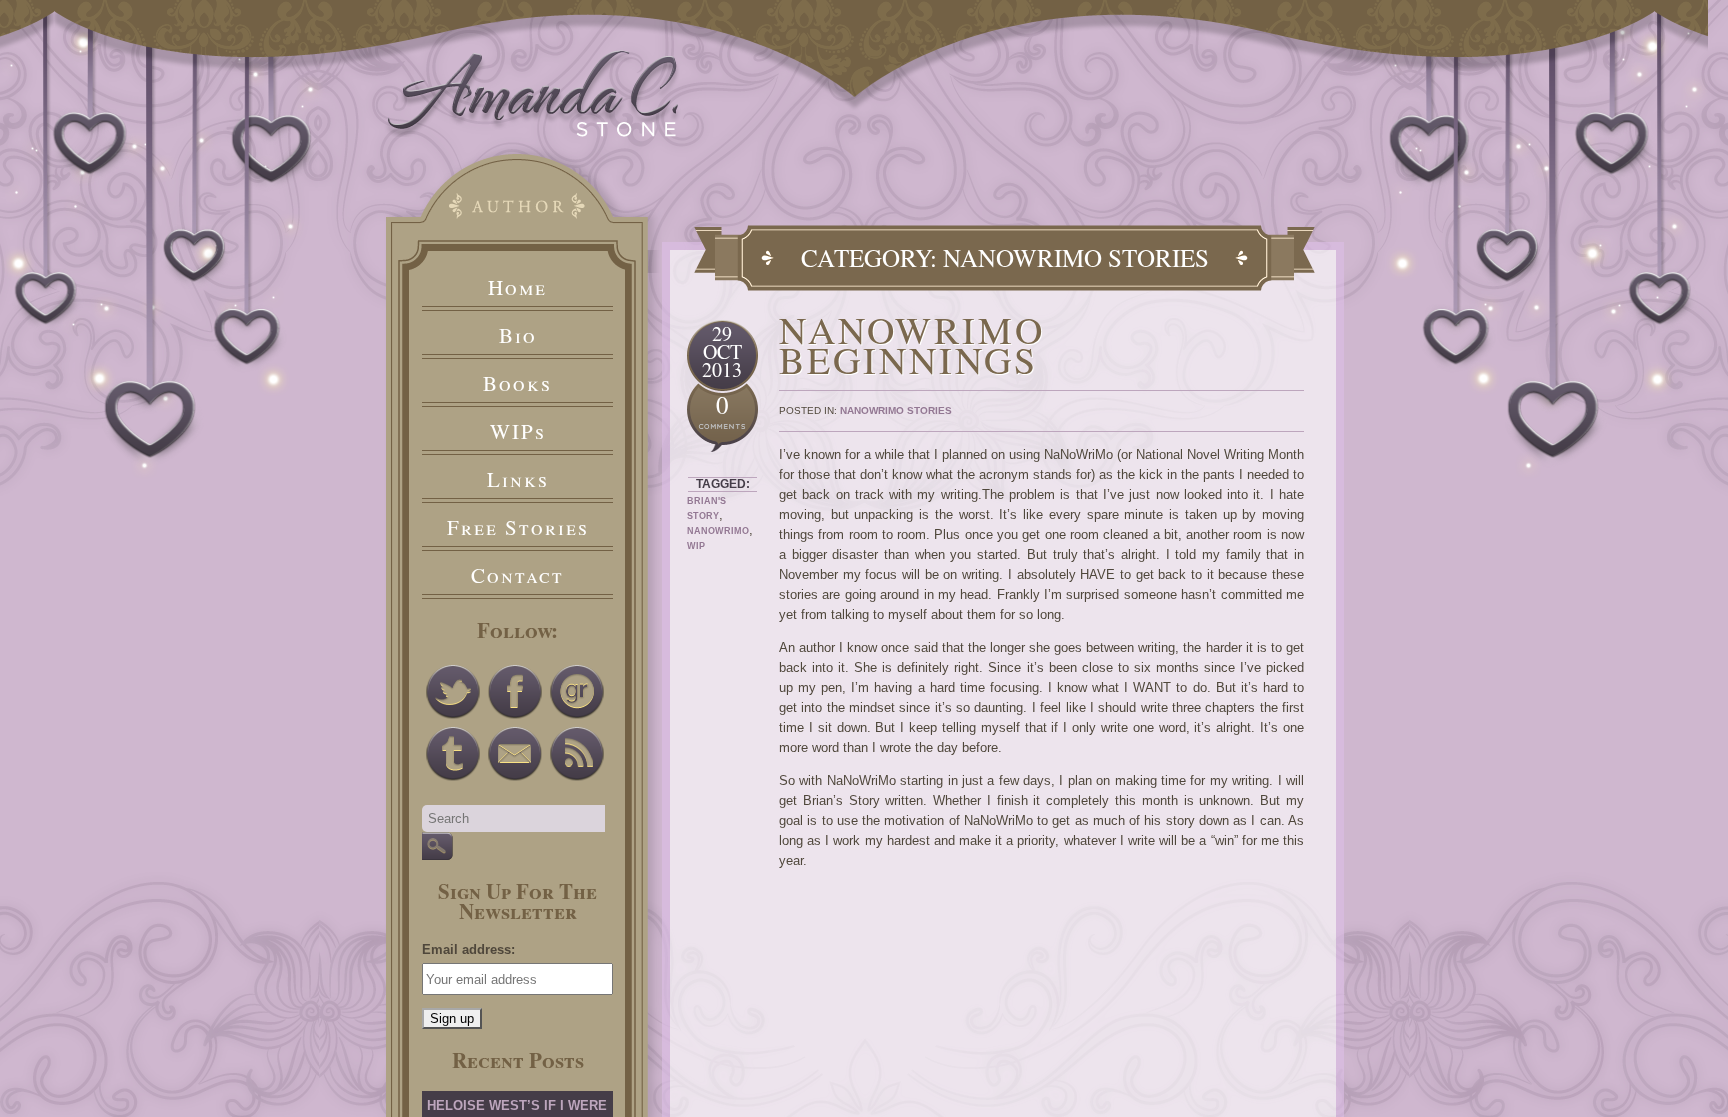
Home (517, 287)
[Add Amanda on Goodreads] (577, 692)
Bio (518, 335)
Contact (517, 575)
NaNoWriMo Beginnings (912, 344)
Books (517, 383)
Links (518, 479)
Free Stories (518, 527)
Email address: (468, 949)
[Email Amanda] (515, 754)
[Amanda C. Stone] (533, 132)
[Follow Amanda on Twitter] (453, 692)
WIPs (518, 431)
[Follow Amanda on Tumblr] (453, 754)
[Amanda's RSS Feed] (577, 754)
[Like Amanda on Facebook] (515, 692)
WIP (696, 546)
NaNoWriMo (718, 531)
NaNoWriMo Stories (896, 410)
